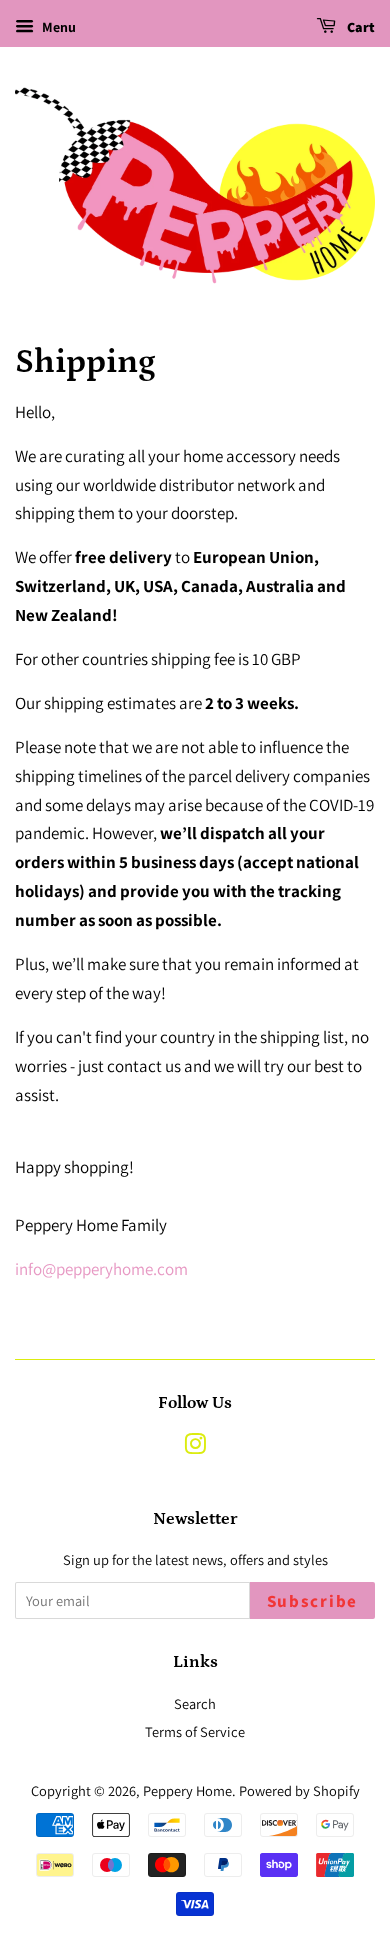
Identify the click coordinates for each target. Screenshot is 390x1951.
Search (195, 1703)
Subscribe (312, 1602)
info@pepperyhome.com (101, 1269)
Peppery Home (187, 1790)
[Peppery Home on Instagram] (195, 1447)
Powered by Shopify (299, 1790)
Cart (359, 28)
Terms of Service (195, 1731)
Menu (57, 27)
